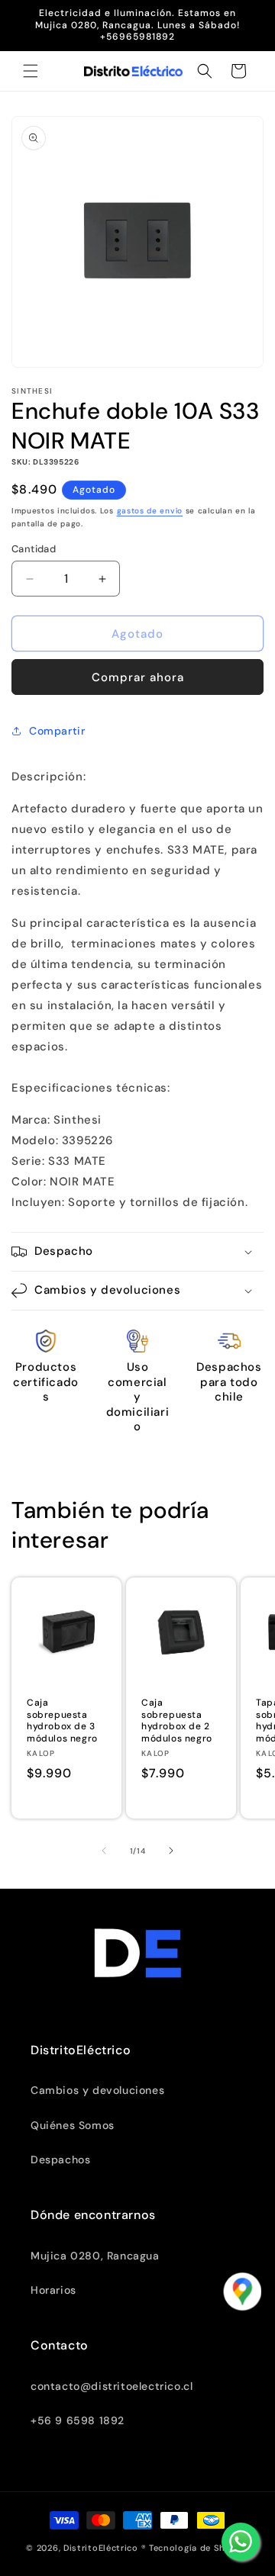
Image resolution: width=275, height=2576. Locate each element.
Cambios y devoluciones (97, 2090)
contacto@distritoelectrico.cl (112, 2386)
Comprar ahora (138, 677)
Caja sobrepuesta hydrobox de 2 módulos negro (177, 1721)
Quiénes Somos (73, 2125)
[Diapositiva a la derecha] (171, 1851)
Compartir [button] (57, 731)
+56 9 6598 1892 (78, 2420)
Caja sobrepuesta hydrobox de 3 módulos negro (62, 1721)
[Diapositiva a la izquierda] (104, 1851)
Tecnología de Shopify (199, 2548)
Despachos (60, 2160)
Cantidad (34, 549)
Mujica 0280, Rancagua (95, 2256)
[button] (31, 71)
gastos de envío (150, 511)
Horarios (53, 2290)
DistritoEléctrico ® (105, 2548)
